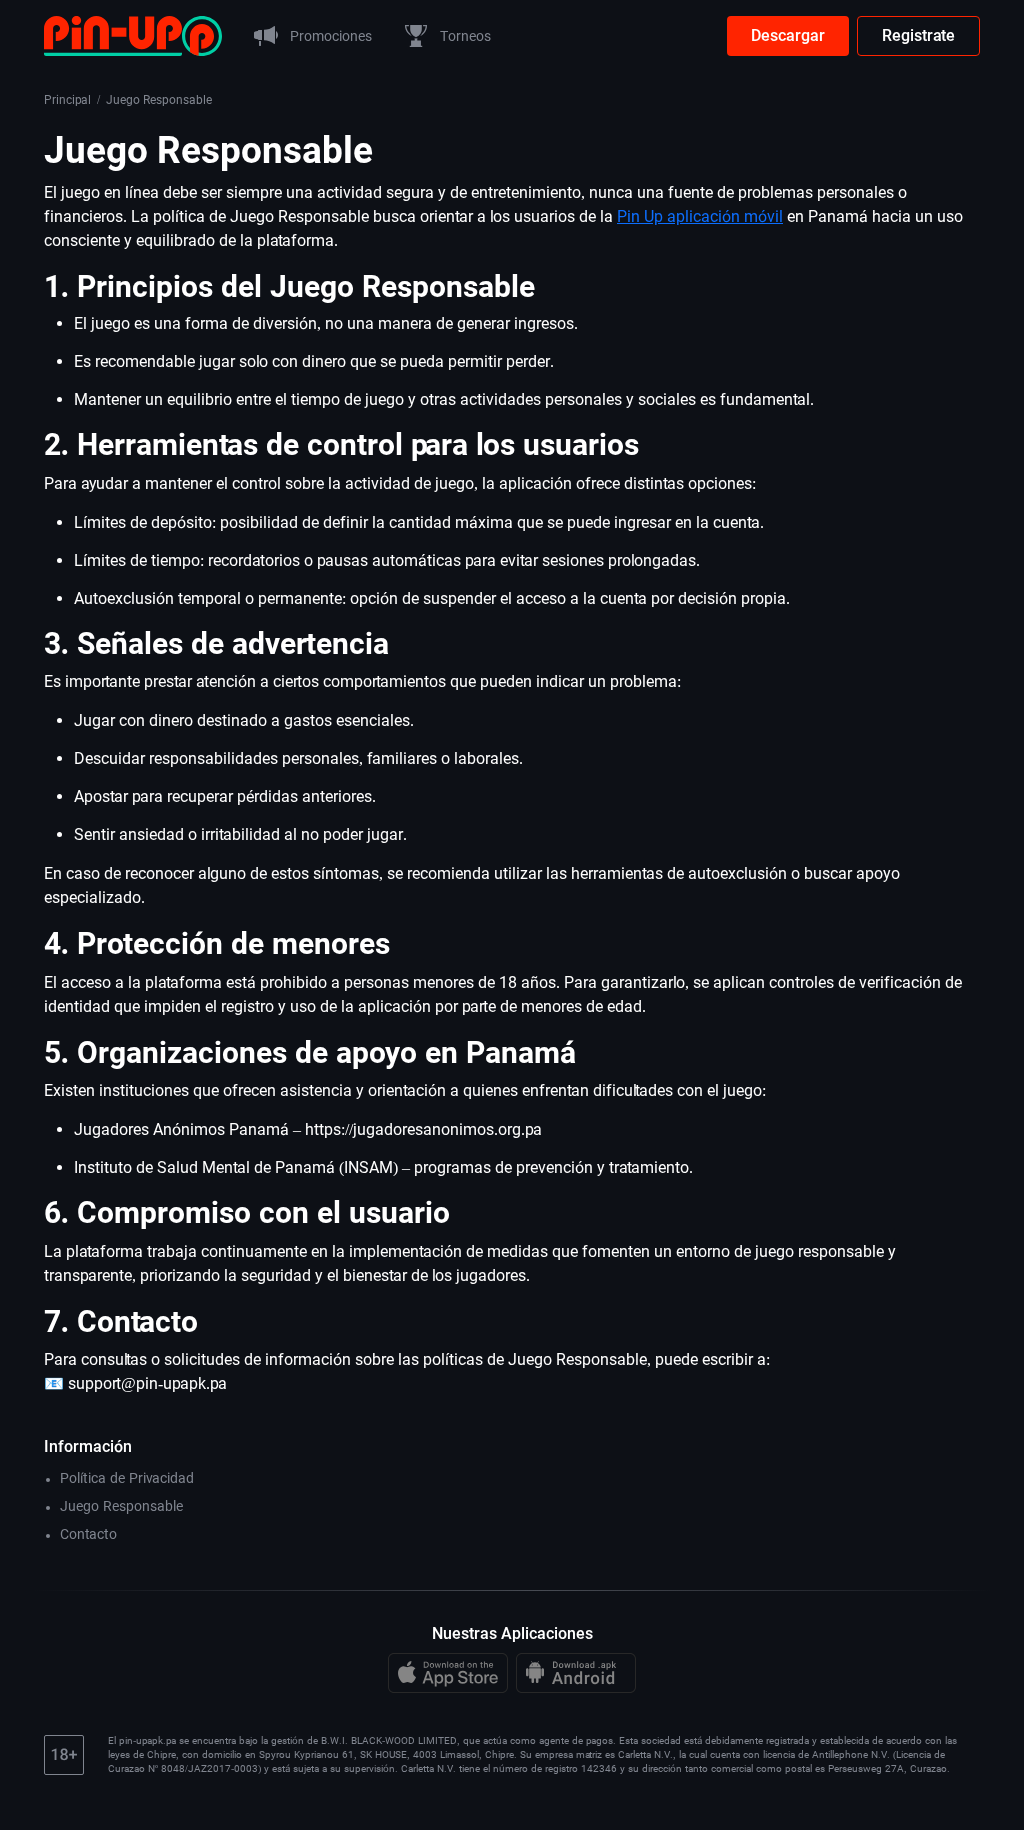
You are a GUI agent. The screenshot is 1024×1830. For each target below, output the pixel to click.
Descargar (788, 35)
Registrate (918, 35)
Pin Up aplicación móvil (700, 216)
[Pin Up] (133, 34)
